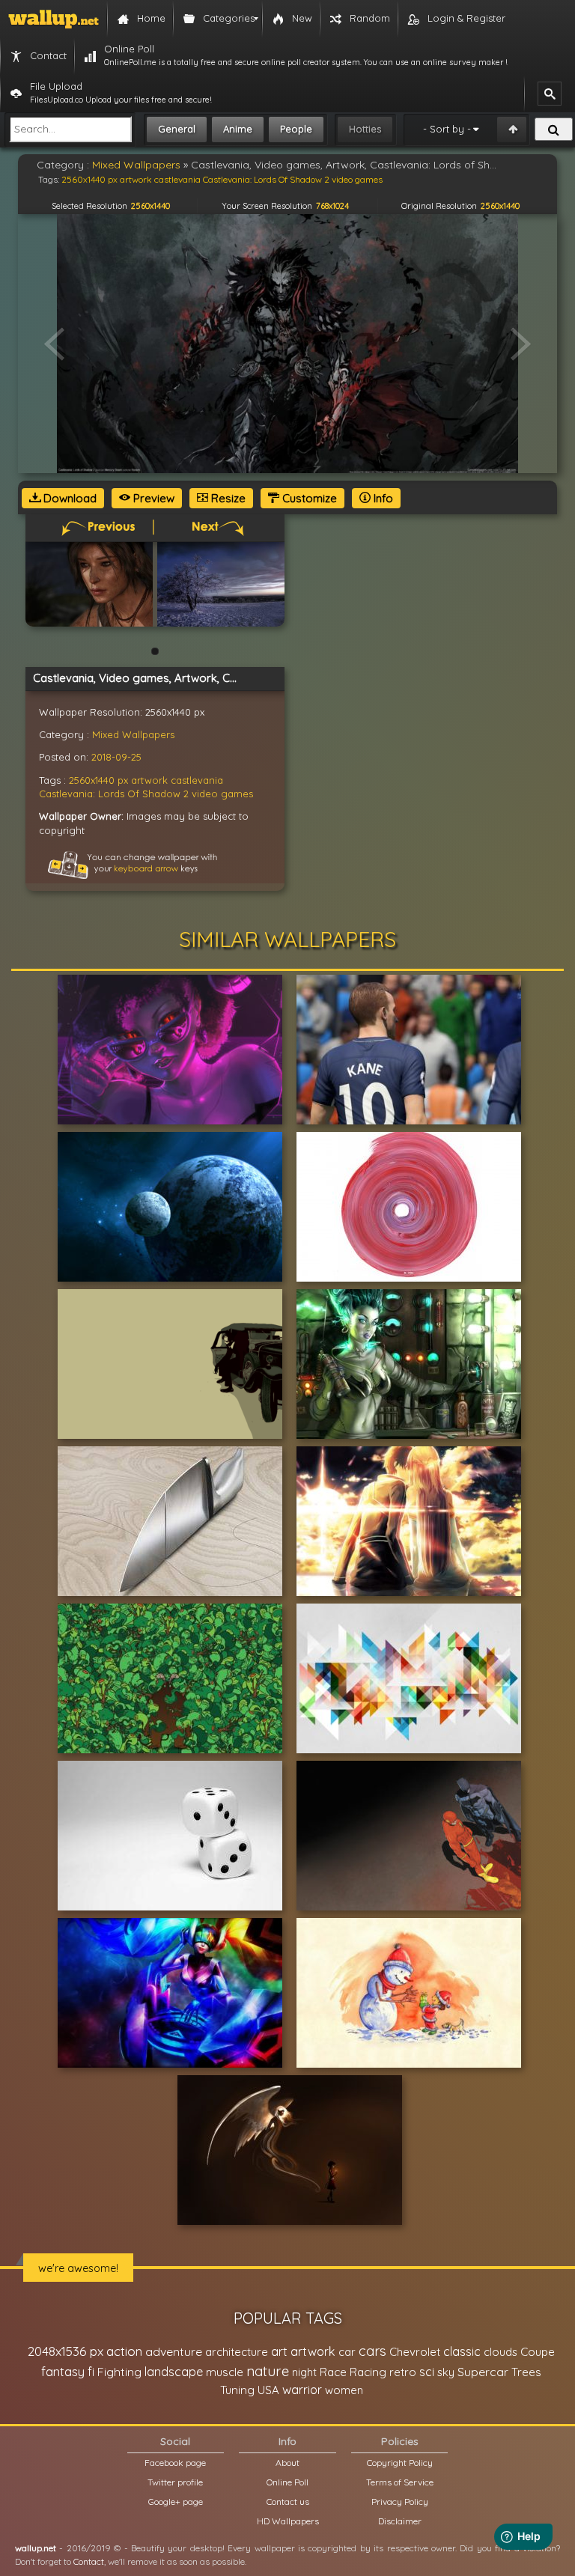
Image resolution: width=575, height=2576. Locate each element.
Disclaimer (400, 2521)
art (279, 2351)
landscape (174, 2372)
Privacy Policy (400, 2502)
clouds (501, 2352)
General (177, 129)
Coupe (538, 2352)
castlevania (197, 780)
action (124, 2351)
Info (382, 498)
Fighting (119, 2372)
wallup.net (36, 2548)
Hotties (365, 129)
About (287, 2463)
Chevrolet (415, 2352)
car (347, 2352)
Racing (368, 2372)
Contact (89, 2561)
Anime (238, 129)
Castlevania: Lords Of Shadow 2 (114, 794)
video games (222, 794)
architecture (237, 2352)
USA (268, 2390)
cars (372, 2351)
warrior (302, 2390)
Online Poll (287, 2482)
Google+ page (176, 2502)
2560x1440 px (98, 780)
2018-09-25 (116, 757)
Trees (526, 2372)
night (304, 2372)
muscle (225, 2372)
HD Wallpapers (288, 2521)
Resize (227, 498)
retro (403, 2372)
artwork (149, 780)
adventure (174, 2351)
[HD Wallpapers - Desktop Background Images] (54, 19)
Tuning (237, 2390)
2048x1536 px (66, 2351)
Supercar (483, 2372)
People (296, 129)
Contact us (288, 2502)
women (344, 2390)
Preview (152, 498)
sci (427, 2372)
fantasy (63, 2371)
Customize (308, 498)
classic (462, 2351)
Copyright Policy (400, 2463)
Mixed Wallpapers (133, 734)
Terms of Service (400, 2482)
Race (333, 2372)
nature (268, 2371)
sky (446, 2372)
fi (91, 2372)
